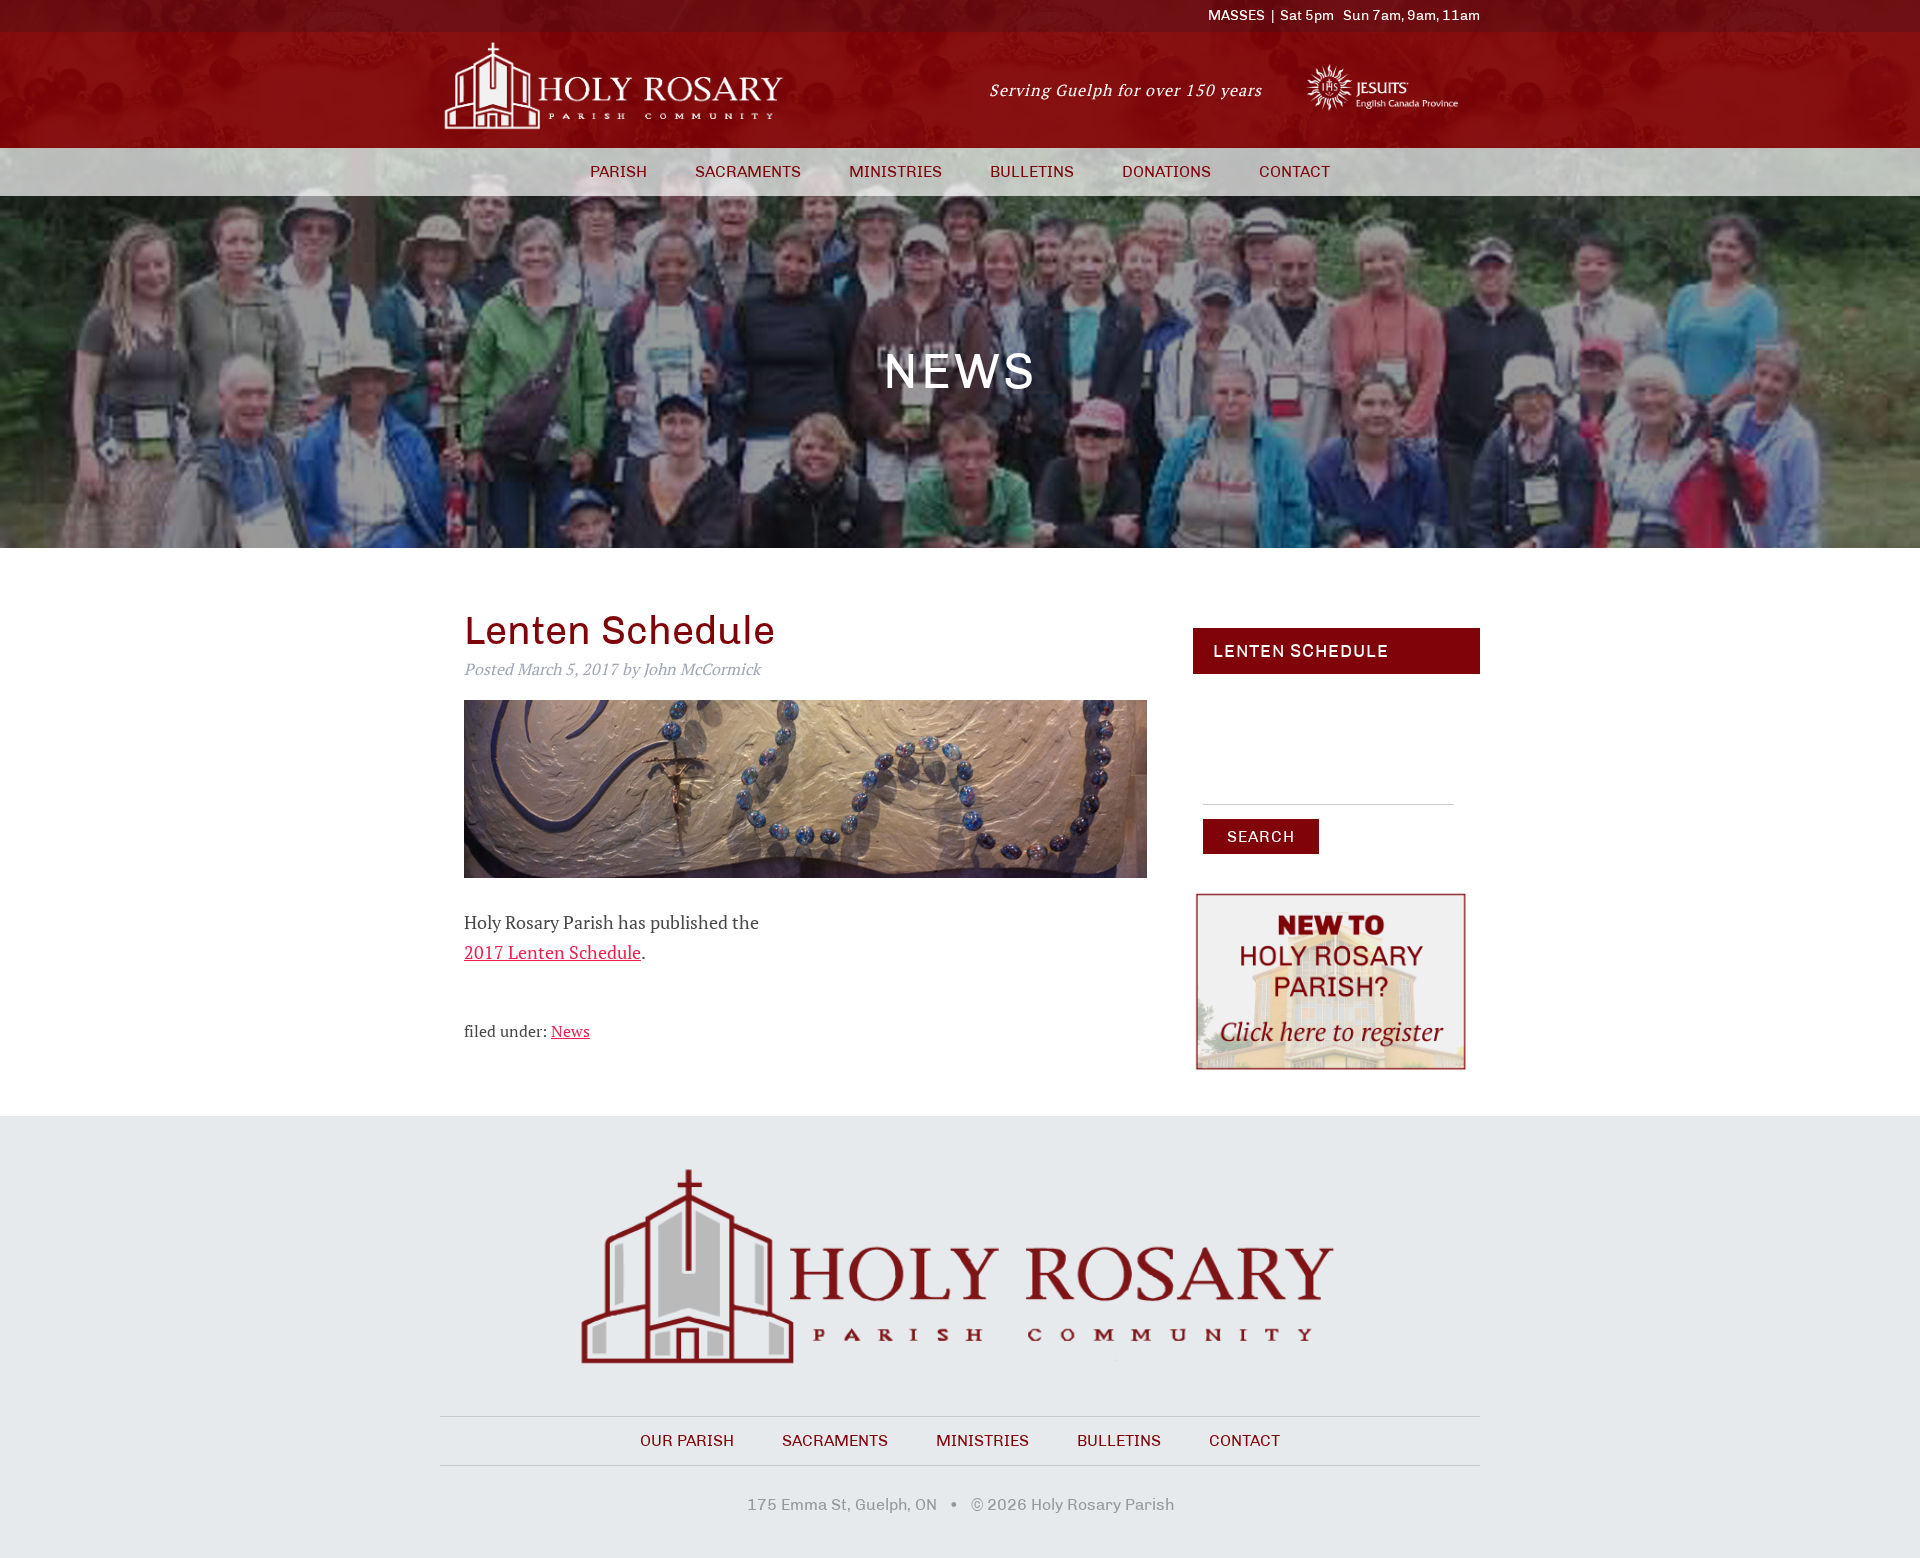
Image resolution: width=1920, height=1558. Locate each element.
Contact (1294, 171)
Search (1261, 836)
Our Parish (687, 1440)
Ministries (895, 171)
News (570, 1031)
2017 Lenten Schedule (552, 952)
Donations (1166, 171)
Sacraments (748, 171)
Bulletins (1032, 171)
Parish (618, 171)
